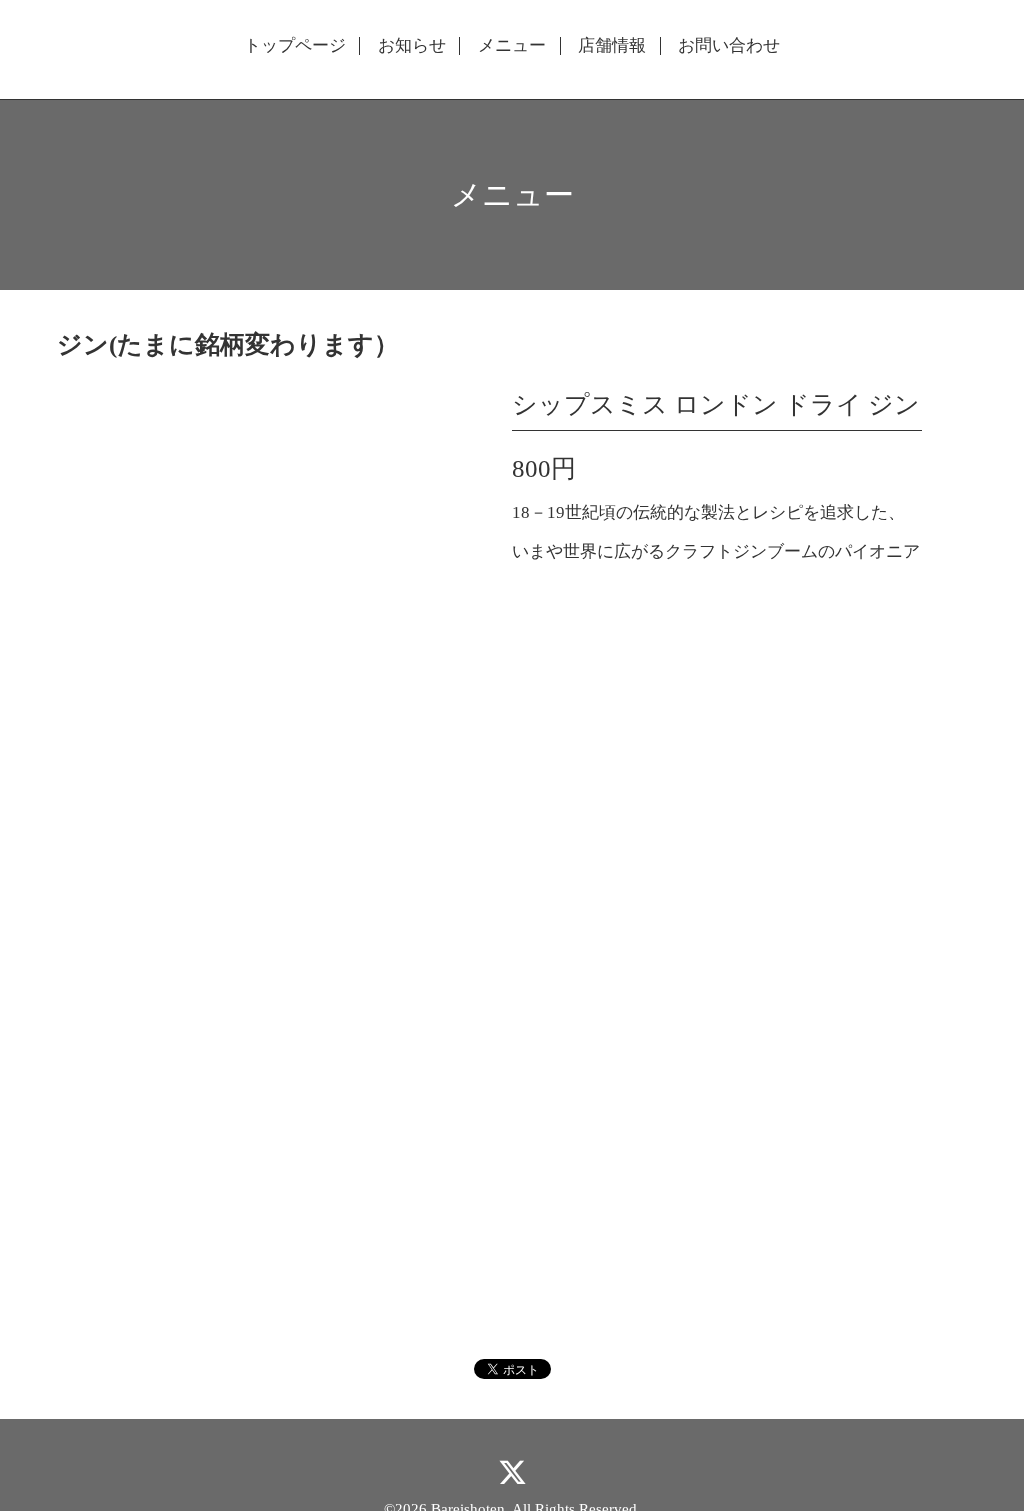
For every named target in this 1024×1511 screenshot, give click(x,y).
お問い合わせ (729, 46)
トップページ (295, 46)
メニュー (512, 46)
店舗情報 (612, 46)
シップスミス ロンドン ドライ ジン (716, 404)
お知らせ (412, 46)
